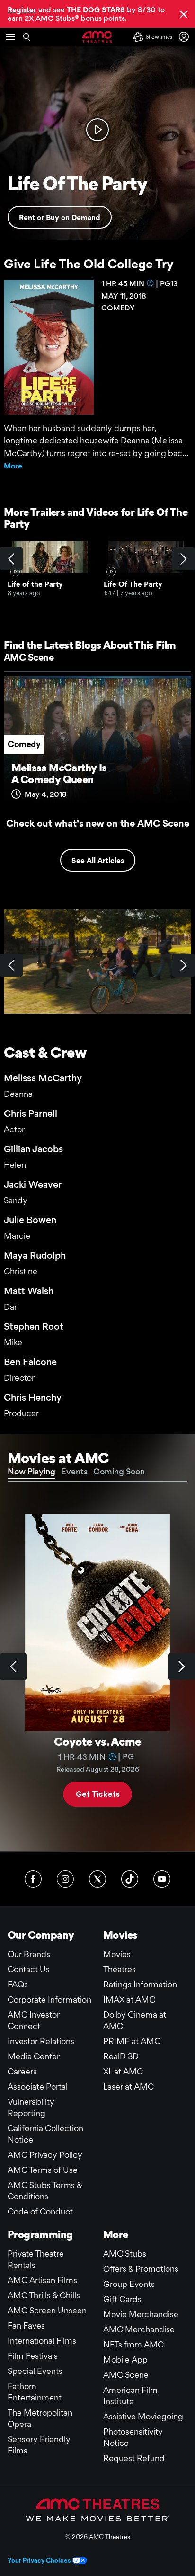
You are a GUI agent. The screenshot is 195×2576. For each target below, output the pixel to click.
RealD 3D (121, 2056)
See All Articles (98, 860)
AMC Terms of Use (43, 2170)
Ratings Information (140, 1984)
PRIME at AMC (132, 2041)
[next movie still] (184, 965)
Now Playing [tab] (31, 1471)
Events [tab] (74, 1471)
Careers (22, 2071)
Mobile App (125, 2360)
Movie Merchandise (141, 2314)
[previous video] (11, 559)
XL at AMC (123, 2071)
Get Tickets (97, 1794)
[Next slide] (182, 1667)
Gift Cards (122, 2299)
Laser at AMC (129, 2086)
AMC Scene (29, 657)
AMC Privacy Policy (45, 2155)
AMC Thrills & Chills (44, 2295)
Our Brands (29, 1954)
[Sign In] (186, 37)
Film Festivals (33, 2356)
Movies (117, 1954)
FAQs (18, 1984)
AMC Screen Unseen (47, 2310)
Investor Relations (41, 2041)
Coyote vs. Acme (97, 1742)
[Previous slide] (13, 1667)
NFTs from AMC (133, 2344)
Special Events (35, 2371)
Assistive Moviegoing (143, 2416)
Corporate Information (49, 1999)
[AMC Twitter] (97, 1879)
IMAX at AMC (129, 1999)
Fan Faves (26, 2325)
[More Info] (151, 283)
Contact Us (29, 1969)
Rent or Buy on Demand (60, 217)
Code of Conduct (40, 2211)
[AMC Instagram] (65, 1879)
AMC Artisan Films (42, 2280)
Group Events (129, 2284)
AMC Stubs (125, 2254)
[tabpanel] (97, 1667)
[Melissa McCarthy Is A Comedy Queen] (97, 743)
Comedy (24, 744)
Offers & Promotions (141, 2269)
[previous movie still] (11, 965)
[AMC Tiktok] (130, 1879)
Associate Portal (38, 2086)
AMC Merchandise (139, 2329)
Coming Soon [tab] (119, 1471)
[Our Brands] (98, 2510)
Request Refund (134, 2458)
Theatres (120, 1969)
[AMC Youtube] (162, 1879)
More (13, 466)
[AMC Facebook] (33, 1879)
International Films (42, 2341)
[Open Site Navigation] (10, 37)
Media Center (34, 2056)
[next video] (184, 559)
